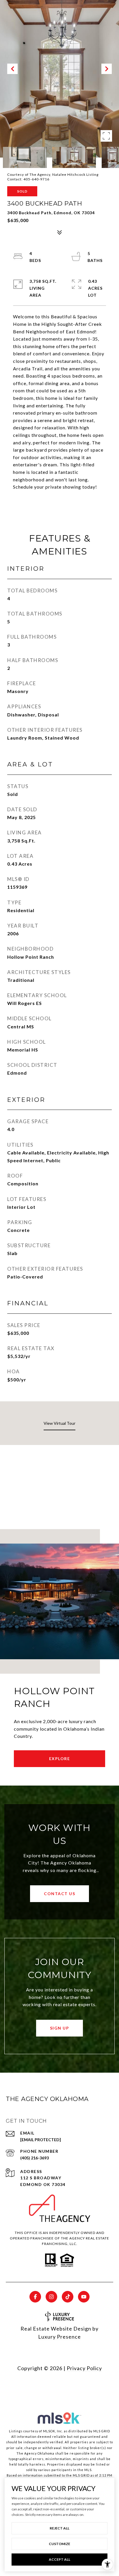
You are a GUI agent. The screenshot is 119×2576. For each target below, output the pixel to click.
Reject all (59, 2528)
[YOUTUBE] (84, 2297)
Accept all (59, 2559)
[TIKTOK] (68, 2297)
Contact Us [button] (59, 1894)
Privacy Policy (84, 2368)
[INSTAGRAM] (51, 2297)
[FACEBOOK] (35, 2297)
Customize (59, 2544)
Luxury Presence (59, 2337)
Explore (60, 1759)
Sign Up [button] (60, 2028)
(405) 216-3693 (35, 2158)
